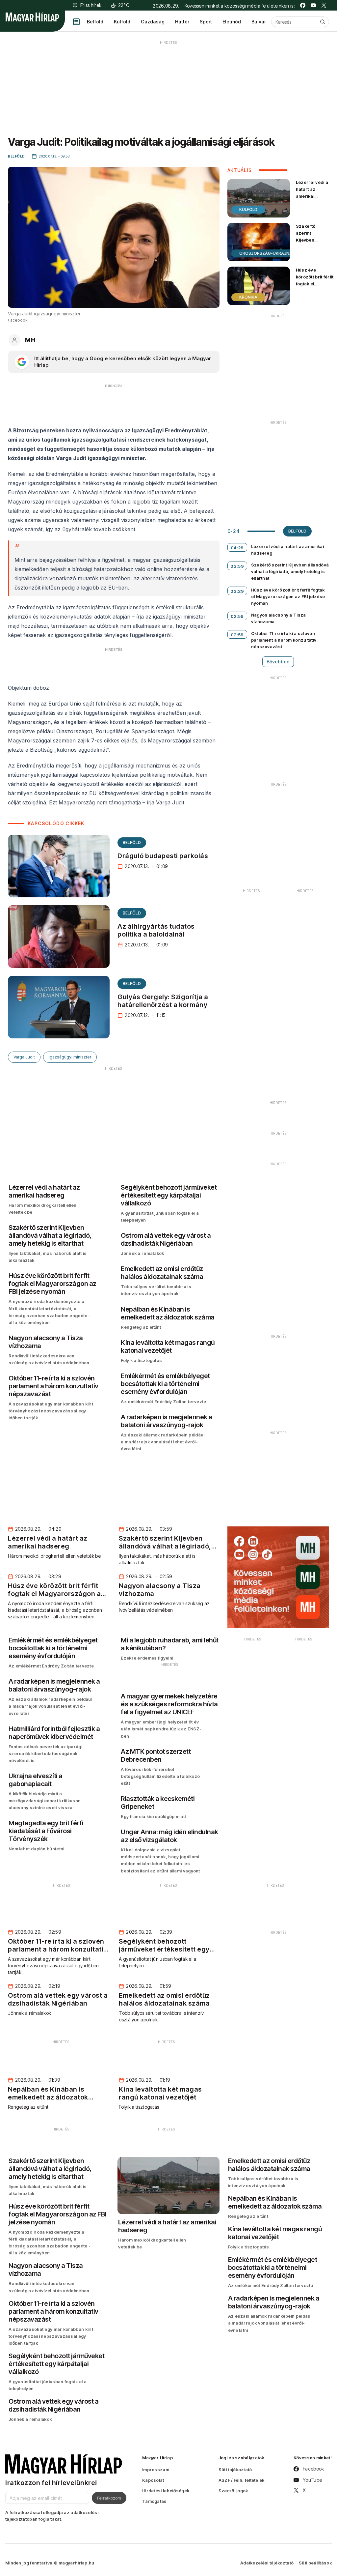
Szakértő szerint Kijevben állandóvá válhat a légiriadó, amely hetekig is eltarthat (311, 250)
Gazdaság (153, 22)
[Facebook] (303, 5)
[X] (324, 5)
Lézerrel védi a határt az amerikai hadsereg (312, 193)
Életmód (232, 22)
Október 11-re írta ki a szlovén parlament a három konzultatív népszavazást (284, 640)
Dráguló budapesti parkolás (163, 856)
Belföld (95, 22)
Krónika (248, 297)
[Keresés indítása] (323, 22)
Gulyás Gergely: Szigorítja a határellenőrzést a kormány (163, 1001)
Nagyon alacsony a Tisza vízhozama (279, 618)
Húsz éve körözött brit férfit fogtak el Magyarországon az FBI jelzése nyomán (315, 287)
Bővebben (278, 662)
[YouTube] (313, 5)
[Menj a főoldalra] (32, 17)
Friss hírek (91, 5)
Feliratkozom (109, 2498)
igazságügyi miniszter (70, 1057)
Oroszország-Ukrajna (266, 253)
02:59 (237, 616)
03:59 (237, 566)
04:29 (237, 548)
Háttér (182, 22)
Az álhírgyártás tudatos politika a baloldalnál (156, 930)
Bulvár (259, 22)
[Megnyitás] (76, 22)
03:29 (237, 591)
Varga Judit (24, 1057)
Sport (206, 22)
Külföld (122, 22)
